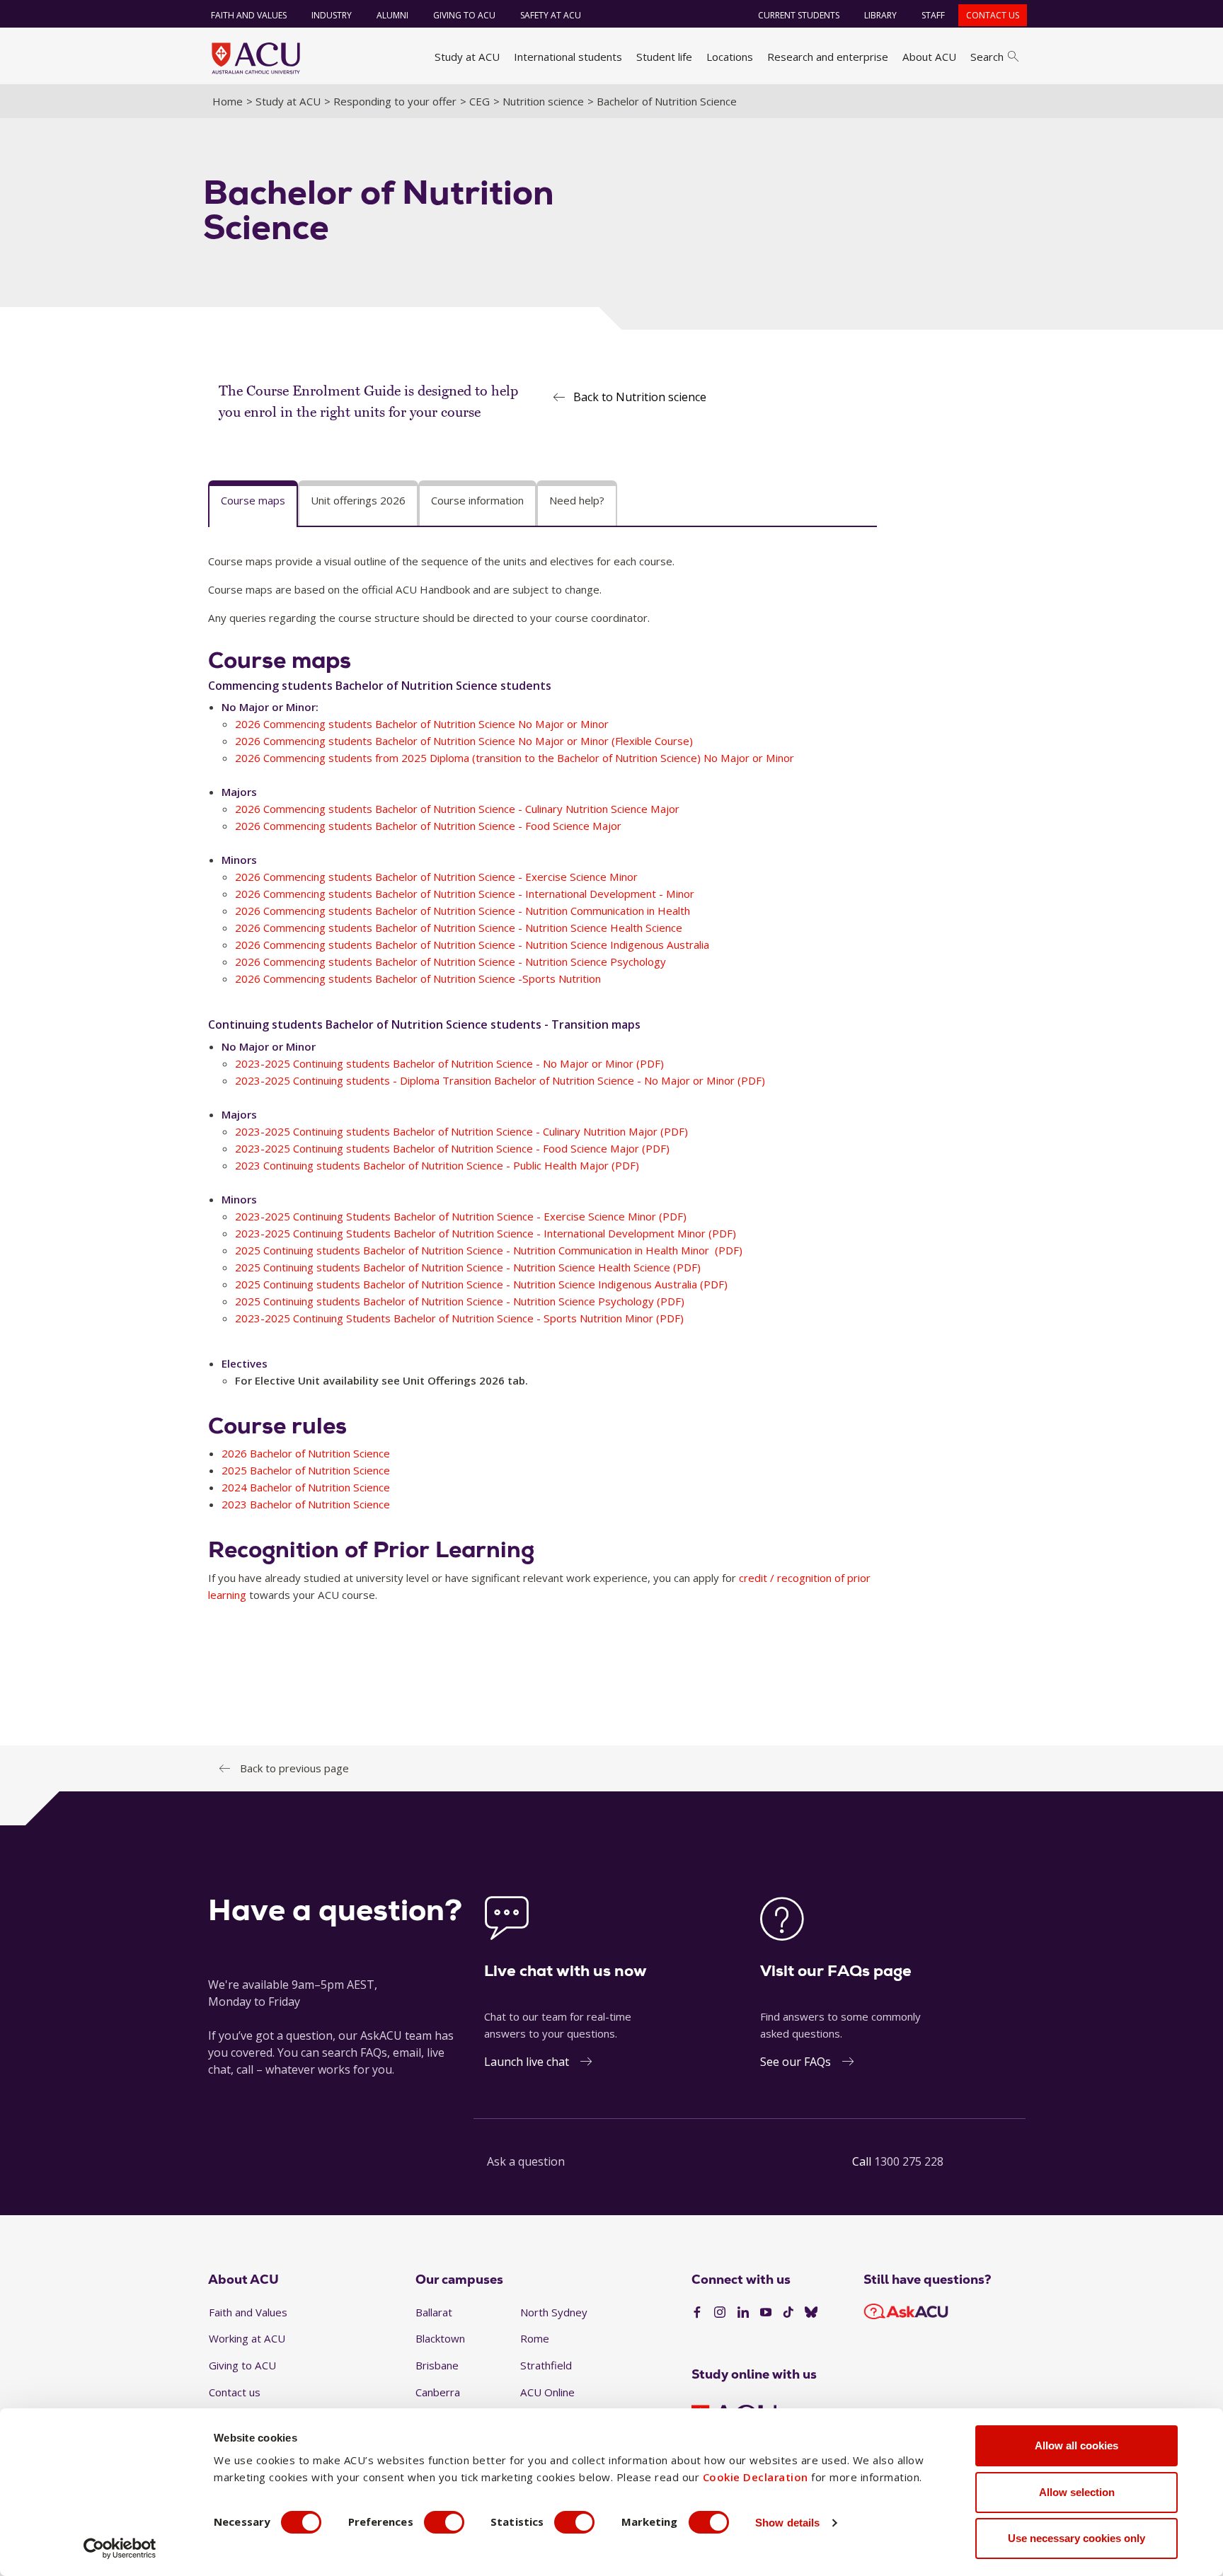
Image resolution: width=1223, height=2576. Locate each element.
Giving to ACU (464, 15)
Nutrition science (543, 101)
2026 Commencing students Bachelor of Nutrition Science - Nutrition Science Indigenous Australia (472, 945)
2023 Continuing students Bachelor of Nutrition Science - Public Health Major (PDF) (437, 1165)
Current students (799, 15)
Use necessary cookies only (1076, 2538)
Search (987, 57)
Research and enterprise (828, 57)
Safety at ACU (551, 15)
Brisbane (437, 2365)
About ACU (929, 57)
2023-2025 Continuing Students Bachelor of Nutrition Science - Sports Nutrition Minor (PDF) (459, 1318)
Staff (933, 15)
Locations (730, 57)
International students (568, 57)
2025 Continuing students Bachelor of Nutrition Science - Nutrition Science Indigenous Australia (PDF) (481, 1284)
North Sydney (554, 2312)
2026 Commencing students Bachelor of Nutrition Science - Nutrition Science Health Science (459, 928)
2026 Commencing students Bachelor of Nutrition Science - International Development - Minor (465, 894)
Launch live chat (527, 2062)
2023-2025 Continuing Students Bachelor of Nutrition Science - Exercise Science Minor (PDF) (461, 1216)
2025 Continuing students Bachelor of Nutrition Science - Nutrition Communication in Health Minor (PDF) (489, 1250)
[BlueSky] (811, 2313)
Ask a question (526, 2161)
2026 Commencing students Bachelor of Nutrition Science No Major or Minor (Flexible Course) (464, 741)
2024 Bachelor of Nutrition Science (306, 1487)
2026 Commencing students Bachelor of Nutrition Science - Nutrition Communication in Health (463, 911)
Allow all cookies (1076, 2445)
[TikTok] (788, 2313)
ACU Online (547, 2392)
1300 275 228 (909, 2161)
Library (880, 15)
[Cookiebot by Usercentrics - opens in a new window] (120, 2548)
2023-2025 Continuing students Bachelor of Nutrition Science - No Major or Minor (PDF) (449, 1063)
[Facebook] (697, 2313)
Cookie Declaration (756, 2477)
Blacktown (440, 2338)
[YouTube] (766, 2313)
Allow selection (1077, 2492)
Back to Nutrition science (640, 397)
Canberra (438, 2392)
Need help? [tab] (577, 500)
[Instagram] (720, 2313)
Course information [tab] (477, 500)
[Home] (256, 58)
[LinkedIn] (743, 2313)
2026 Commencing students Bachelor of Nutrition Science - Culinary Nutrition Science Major (457, 809)
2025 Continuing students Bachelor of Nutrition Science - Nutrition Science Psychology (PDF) (460, 1301)
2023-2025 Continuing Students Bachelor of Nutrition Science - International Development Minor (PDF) (486, 1233)
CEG (480, 101)
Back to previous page (294, 1768)
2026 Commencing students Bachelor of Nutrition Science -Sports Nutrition (418, 978)
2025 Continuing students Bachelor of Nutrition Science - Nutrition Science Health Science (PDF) (468, 1267)
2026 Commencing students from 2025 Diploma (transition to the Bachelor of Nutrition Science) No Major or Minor (515, 758)
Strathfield (546, 2365)
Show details (787, 2523)
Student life (664, 57)
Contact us (993, 15)
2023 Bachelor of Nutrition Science (306, 1504)
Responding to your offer (395, 101)
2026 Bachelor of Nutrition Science (306, 1453)
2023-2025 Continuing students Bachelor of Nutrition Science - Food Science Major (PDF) (452, 1148)
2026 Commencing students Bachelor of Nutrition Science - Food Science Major (428, 826)
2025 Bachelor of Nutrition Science (306, 1470)
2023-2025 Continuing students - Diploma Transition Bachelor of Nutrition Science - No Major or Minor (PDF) (500, 1080)
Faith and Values (249, 15)
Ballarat (434, 2312)
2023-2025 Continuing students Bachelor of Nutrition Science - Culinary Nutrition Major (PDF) (461, 1131)
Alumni (392, 15)
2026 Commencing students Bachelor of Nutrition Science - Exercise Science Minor (436, 877)
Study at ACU (467, 57)
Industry (332, 15)
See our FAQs (796, 2062)
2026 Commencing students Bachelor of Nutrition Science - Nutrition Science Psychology (450, 961)
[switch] (444, 2522)
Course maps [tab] (253, 500)
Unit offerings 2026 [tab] (358, 500)
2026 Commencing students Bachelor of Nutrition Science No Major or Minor (422, 724)
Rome (535, 2338)
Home (228, 101)
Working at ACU (247, 2338)
